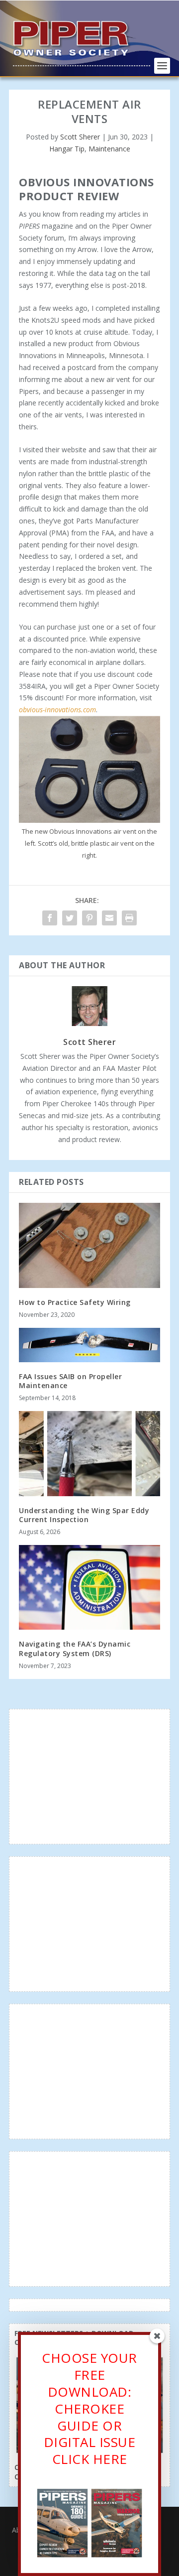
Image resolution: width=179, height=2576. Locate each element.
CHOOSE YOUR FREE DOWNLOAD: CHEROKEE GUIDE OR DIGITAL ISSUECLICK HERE (89, 2408)
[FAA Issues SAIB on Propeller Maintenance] (89, 1345)
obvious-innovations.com (57, 709)
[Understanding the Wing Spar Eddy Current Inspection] (89, 1453)
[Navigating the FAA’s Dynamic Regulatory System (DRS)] (89, 1587)
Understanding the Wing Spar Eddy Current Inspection (84, 1515)
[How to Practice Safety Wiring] (89, 1245)
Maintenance (109, 149)
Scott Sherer (80, 137)
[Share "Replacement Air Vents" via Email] (109, 918)
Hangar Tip (67, 149)
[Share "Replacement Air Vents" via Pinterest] (89, 918)
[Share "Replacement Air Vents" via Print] (129, 918)
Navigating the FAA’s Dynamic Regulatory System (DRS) (75, 1648)
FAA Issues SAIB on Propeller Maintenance (70, 1381)
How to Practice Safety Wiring (75, 1302)
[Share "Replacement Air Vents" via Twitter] (70, 918)
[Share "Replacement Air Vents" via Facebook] (50, 918)
